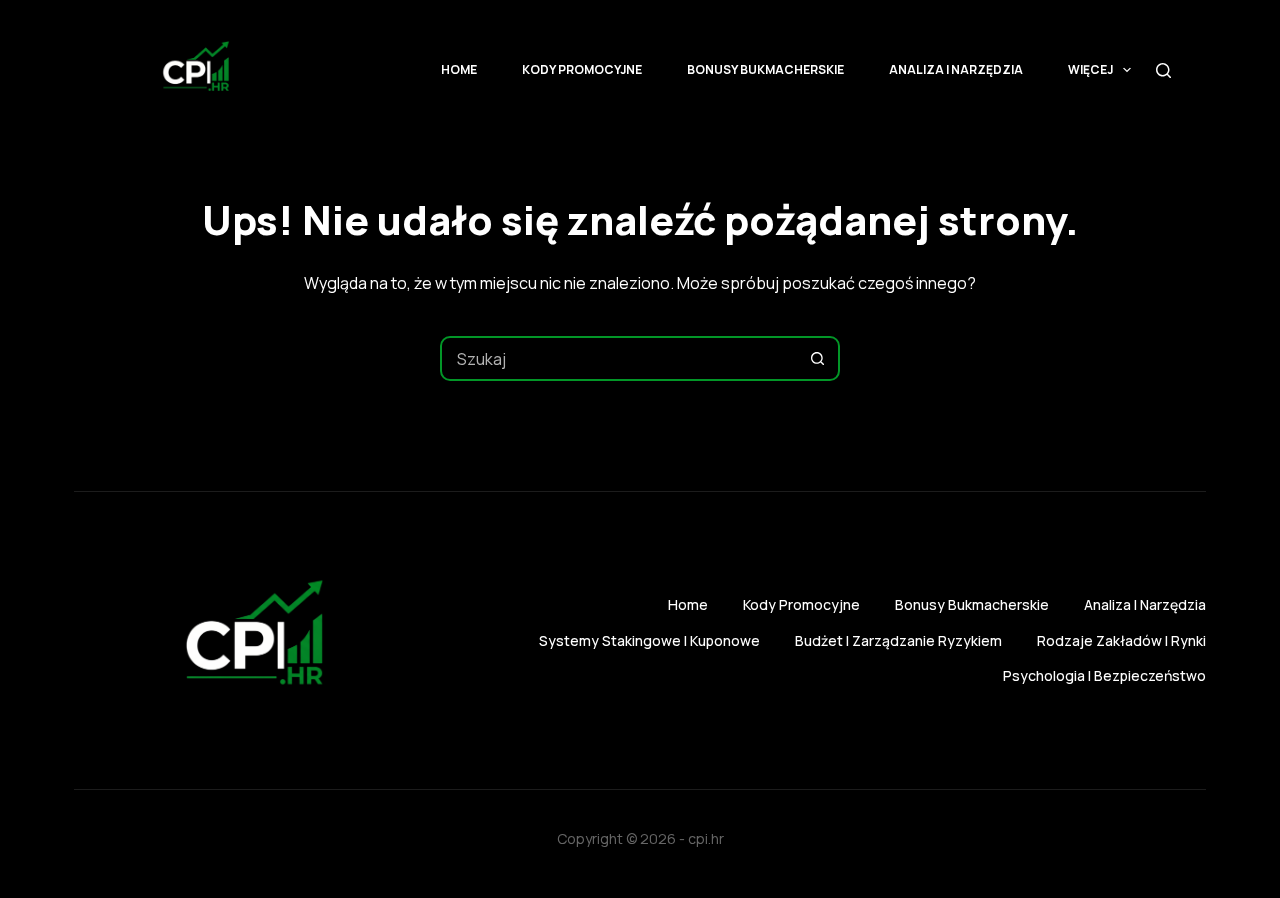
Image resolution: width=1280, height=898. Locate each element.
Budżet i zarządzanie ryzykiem (898, 641)
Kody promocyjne (582, 69)
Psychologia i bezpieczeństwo (1104, 676)
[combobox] (619, 358)
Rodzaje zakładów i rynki (1121, 641)
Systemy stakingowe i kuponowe (649, 641)
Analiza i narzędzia (956, 69)
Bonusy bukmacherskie (765, 69)
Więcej (1090, 69)
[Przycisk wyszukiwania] (817, 358)
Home (459, 69)
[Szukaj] (1163, 70)
